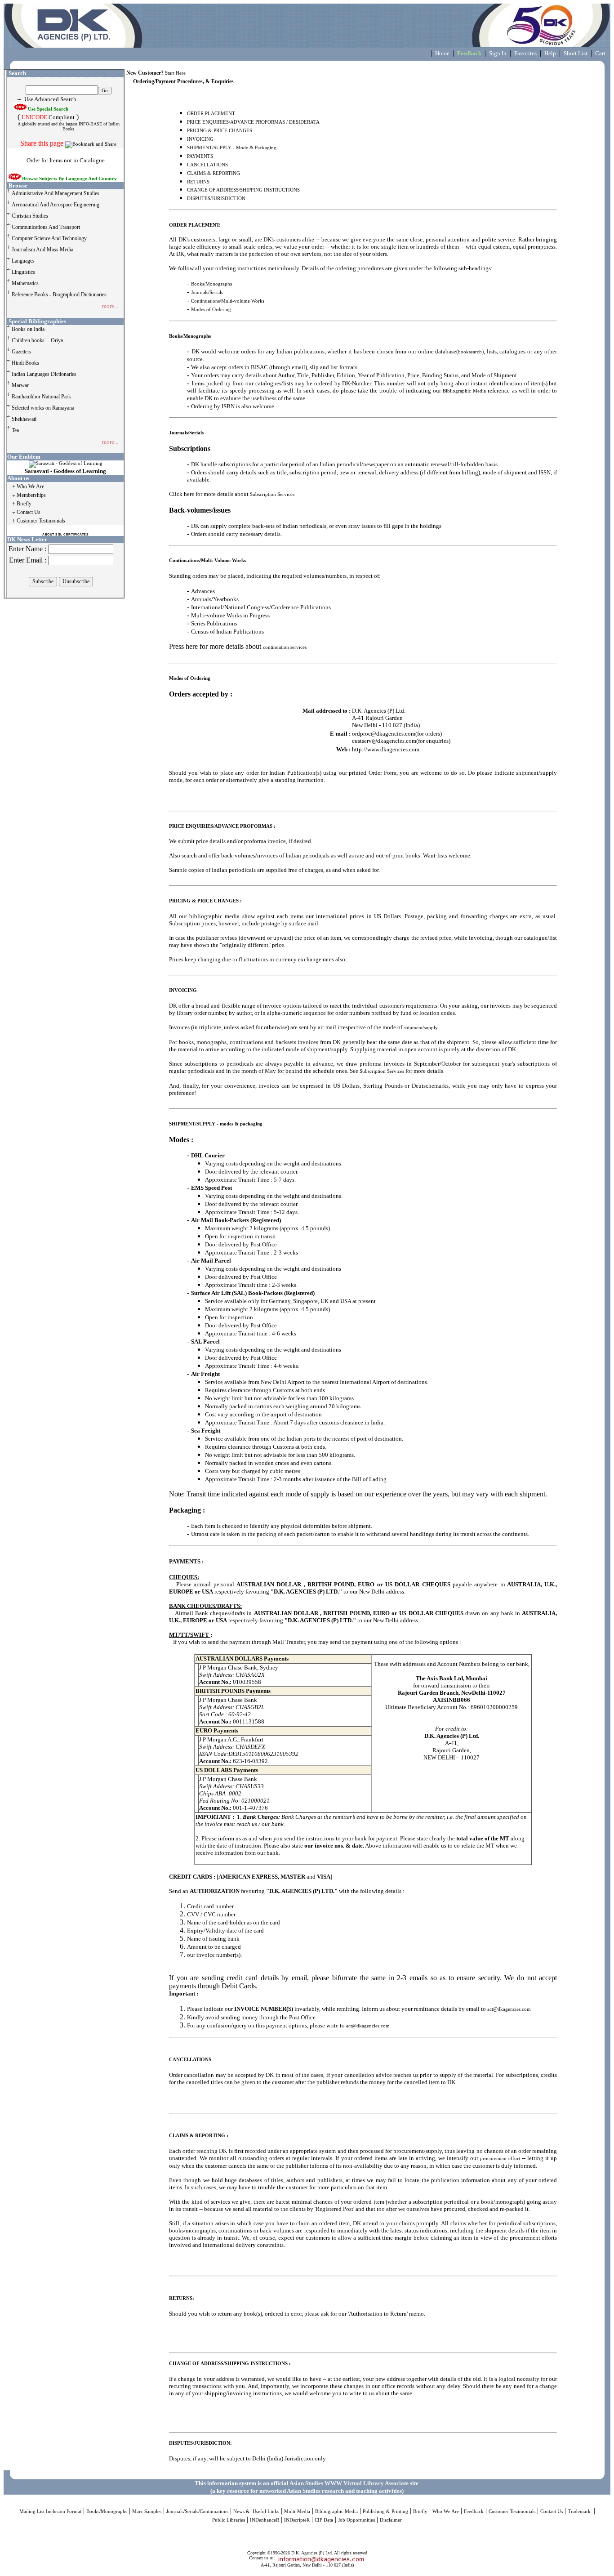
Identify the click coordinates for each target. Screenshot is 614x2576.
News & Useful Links (256, 2511)
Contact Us (552, 2511)
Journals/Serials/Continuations (197, 2511)
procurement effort (500, 2159)
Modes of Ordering (211, 310)
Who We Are (446, 2511)
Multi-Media (297, 2511)
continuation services (285, 647)
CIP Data (324, 2520)
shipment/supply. (421, 1028)
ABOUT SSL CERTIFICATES (65, 534)
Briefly (420, 2511)
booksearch (470, 352)
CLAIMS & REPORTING (214, 173)
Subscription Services (272, 494)
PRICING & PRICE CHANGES (220, 131)
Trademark (580, 2511)
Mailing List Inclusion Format (50, 2511)
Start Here (175, 73)
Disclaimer (391, 2520)
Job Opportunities (356, 2520)
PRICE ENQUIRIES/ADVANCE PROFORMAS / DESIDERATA (253, 122)
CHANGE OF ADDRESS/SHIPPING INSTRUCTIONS (243, 190)
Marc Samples (147, 2511)
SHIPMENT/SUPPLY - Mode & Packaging (232, 148)
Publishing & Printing (385, 2511)
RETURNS (198, 182)
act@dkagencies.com (509, 2009)
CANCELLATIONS (207, 165)
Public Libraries (229, 2520)
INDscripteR (297, 2520)
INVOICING (200, 139)
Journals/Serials (207, 292)
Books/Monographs (211, 284)
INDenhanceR (265, 2520)
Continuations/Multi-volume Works (228, 301)
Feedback (474, 2511)
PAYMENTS (200, 156)
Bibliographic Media (464, 391)
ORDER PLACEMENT (211, 114)
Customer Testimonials (512, 2511)
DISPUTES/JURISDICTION (216, 199)
